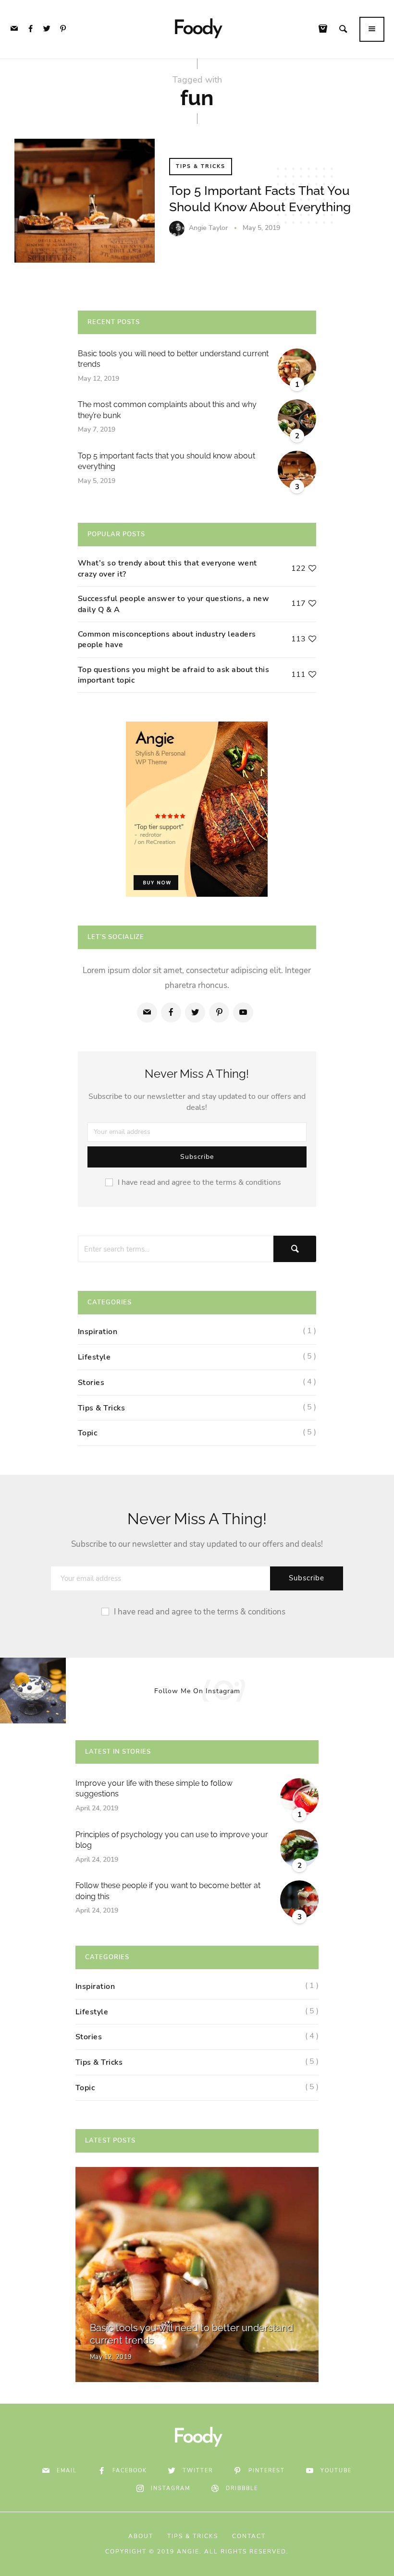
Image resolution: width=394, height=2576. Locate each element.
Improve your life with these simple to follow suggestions (154, 1788)
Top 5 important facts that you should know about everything (166, 461)
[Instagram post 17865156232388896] (33, 1691)
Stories (91, 1383)
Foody (197, 29)
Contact (249, 2536)
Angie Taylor (208, 228)
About (141, 2536)
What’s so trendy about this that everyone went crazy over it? (167, 568)
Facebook (130, 2471)
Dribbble (242, 2488)
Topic (88, 1433)
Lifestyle (94, 1357)
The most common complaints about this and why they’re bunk (167, 410)
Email (67, 2471)
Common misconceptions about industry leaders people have (167, 639)
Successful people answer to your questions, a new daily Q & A (174, 604)
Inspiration (98, 1332)
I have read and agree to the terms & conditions (199, 1182)
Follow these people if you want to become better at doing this (168, 1891)
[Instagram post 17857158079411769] (99, 1691)
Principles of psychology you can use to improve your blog (172, 1840)
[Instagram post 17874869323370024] (361, 1691)
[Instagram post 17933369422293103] (295, 1691)
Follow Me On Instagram (197, 1691)
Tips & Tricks (201, 166)
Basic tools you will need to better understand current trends (173, 359)
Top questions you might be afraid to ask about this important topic (174, 675)
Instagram (171, 2488)
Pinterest (267, 2471)
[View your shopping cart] (325, 30)
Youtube (336, 2471)
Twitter (198, 2471)
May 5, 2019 (261, 228)
